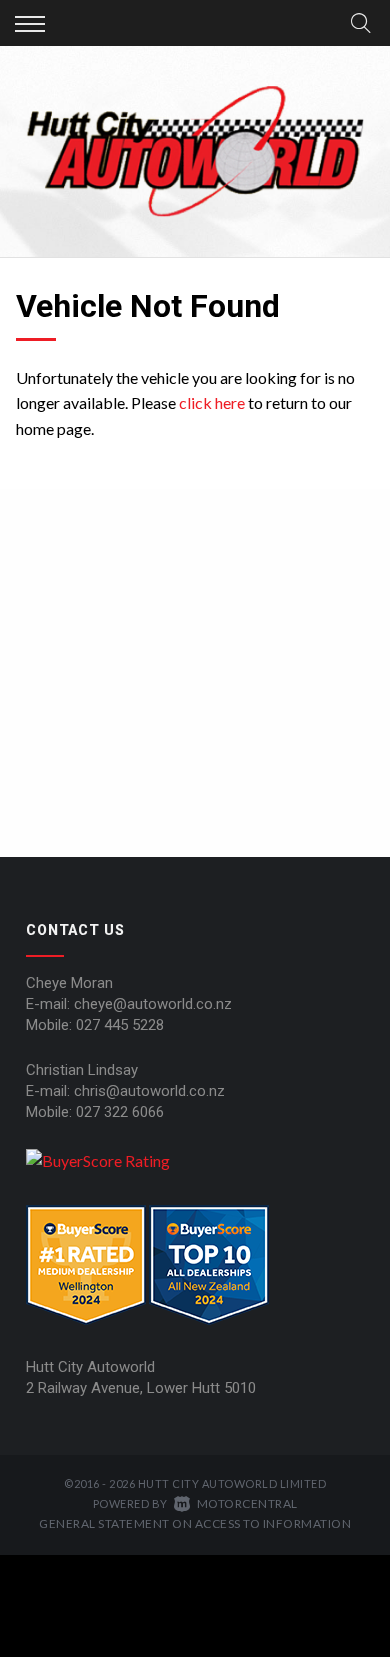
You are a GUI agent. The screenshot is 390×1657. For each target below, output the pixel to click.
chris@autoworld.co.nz (149, 1091)
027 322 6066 (120, 1112)
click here (212, 402)
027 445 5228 (120, 1025)
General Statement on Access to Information (195, 1523)
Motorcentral (247, 1503)
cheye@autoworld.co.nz (153, 1004)
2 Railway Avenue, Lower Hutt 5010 (141, 1388)
